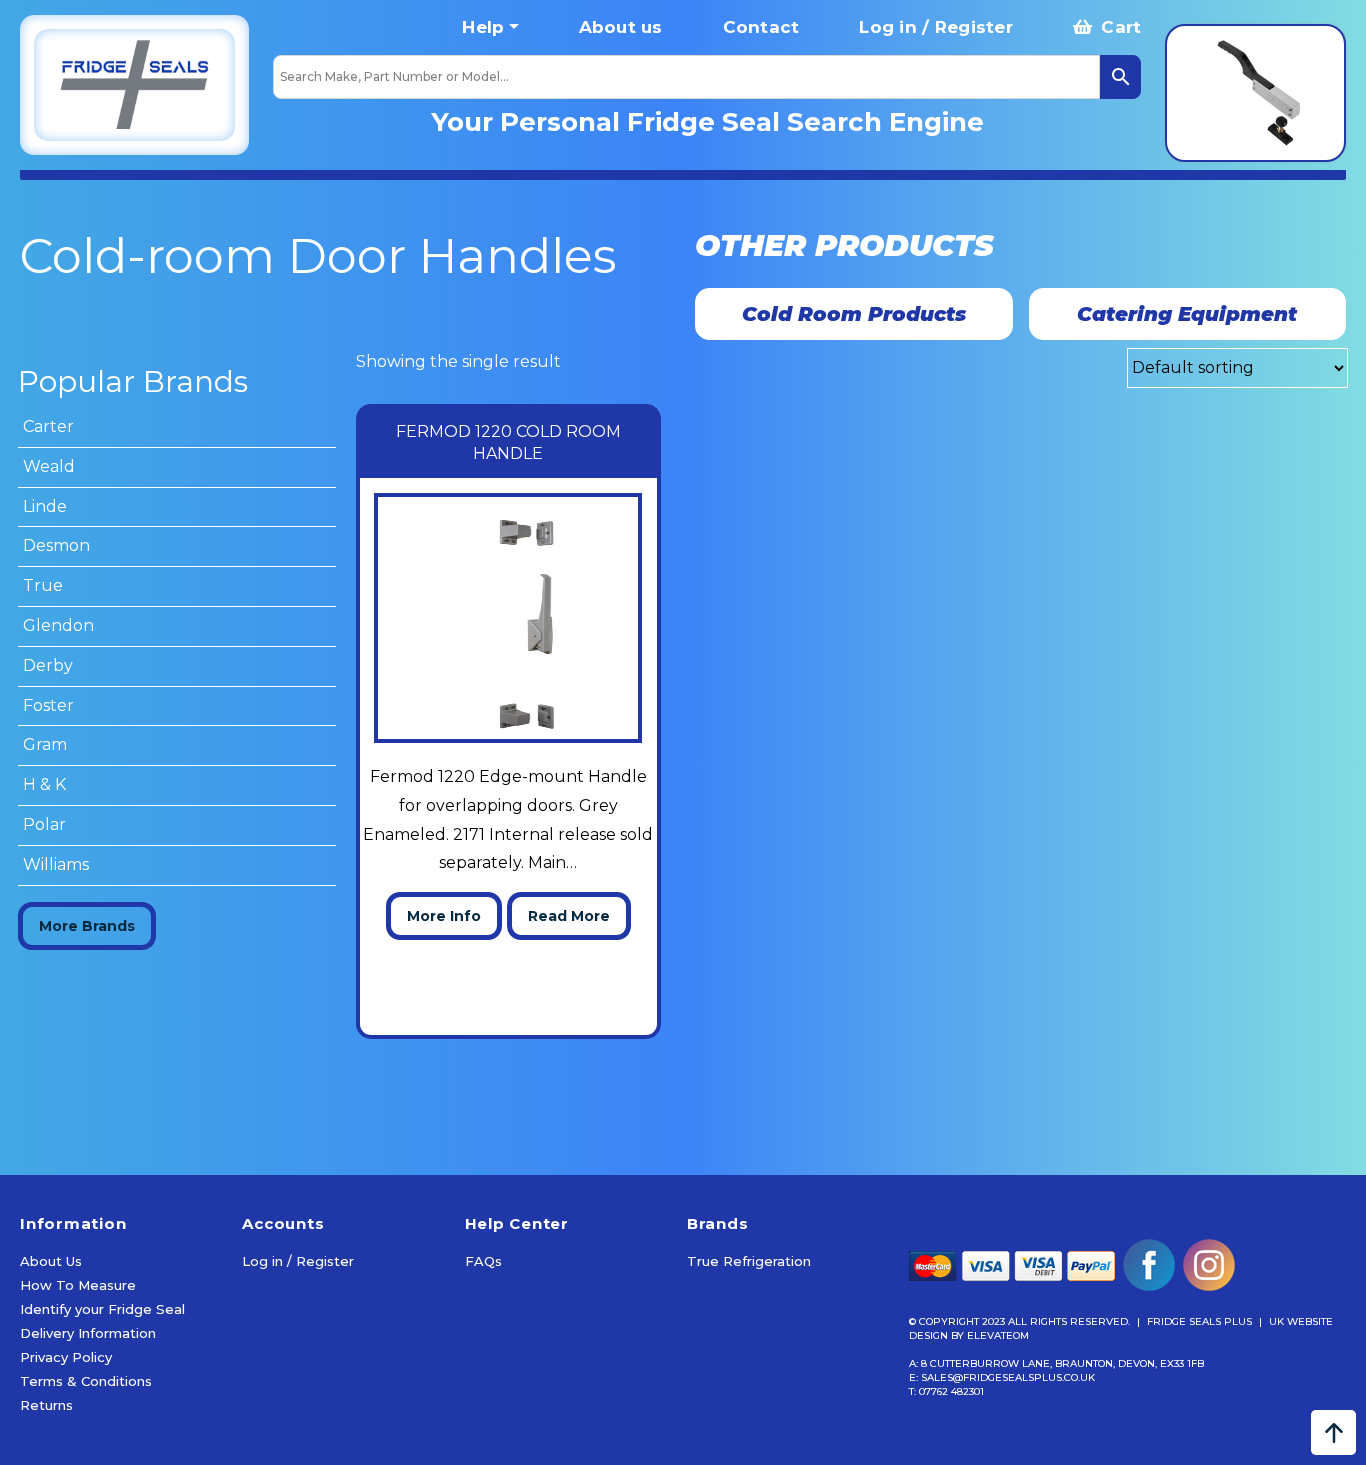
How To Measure (78, 1285)
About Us (51, 1261)
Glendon (58, 625)
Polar (44, 824)
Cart (1118, 27)
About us (621, 27)
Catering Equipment (1187, 314)
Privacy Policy (66, 1357)
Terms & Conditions (86, 1381)
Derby (48, 665)
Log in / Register (935, 27)
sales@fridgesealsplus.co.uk (1008, 1377)
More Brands (87, 926)
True (43, 585)
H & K (44, 784)
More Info (444, 916)
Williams (56, 864)
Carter (48, 426)
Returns (46, 1405)
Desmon (56, 545)
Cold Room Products (854, 314)
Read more (569, 916)
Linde (45, 506)
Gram (45, 744)
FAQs (483, 1261)
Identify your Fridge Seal (102, 1309)
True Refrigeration (749, 1261)
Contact (761, 27)
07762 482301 (951, 1391)
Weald (49, 466)
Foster (48, 705)
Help (483, 27)
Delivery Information (88, 1333)
